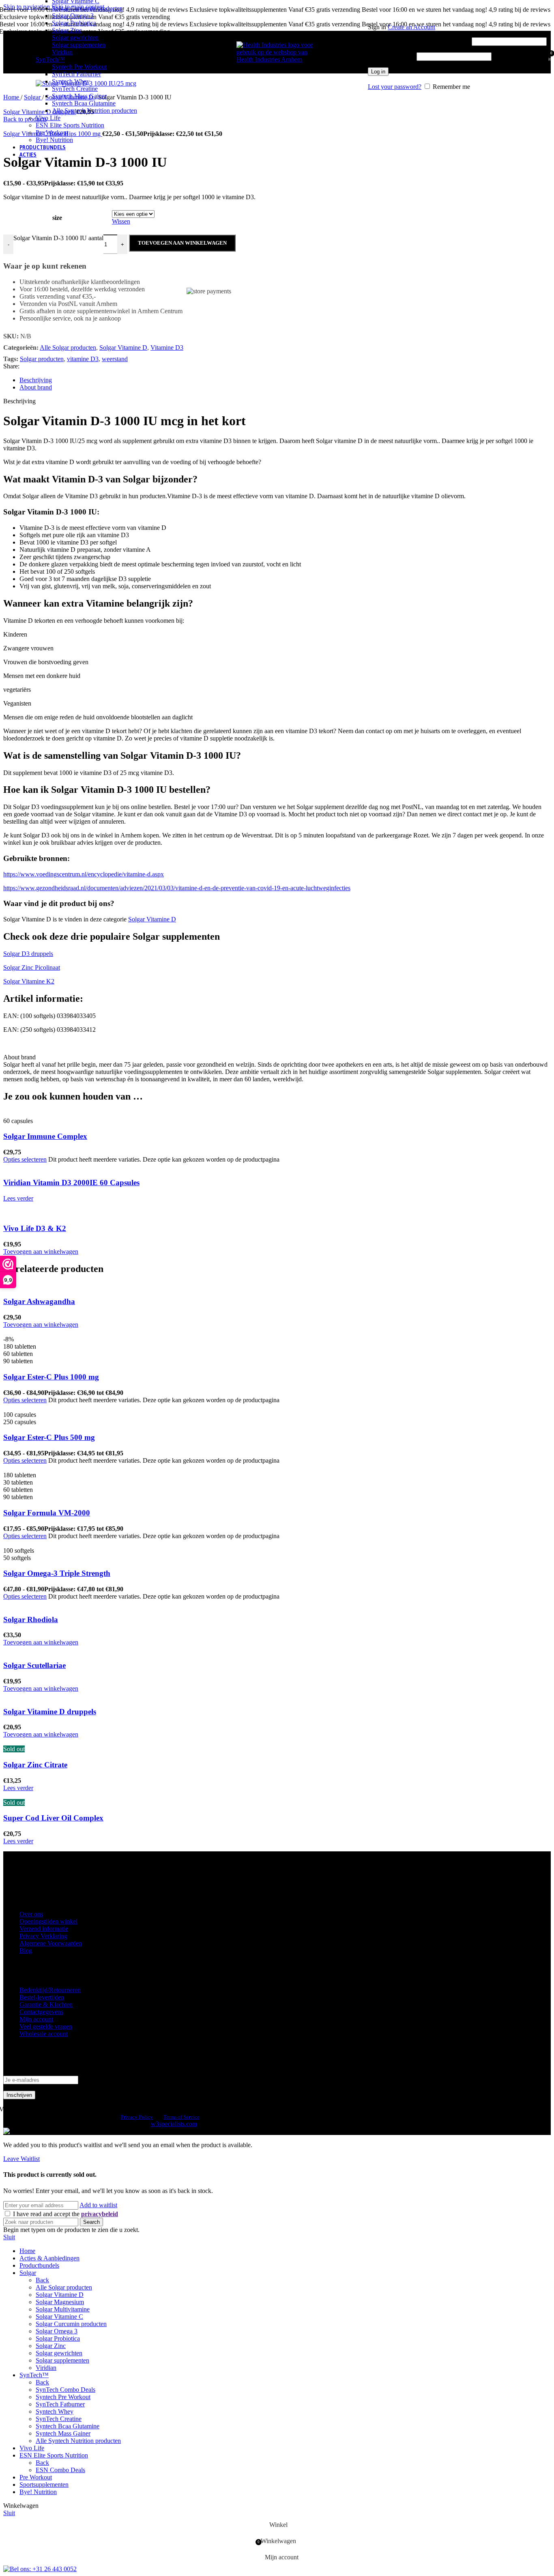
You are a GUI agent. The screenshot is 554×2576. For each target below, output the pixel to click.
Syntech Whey (71, 81)
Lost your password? (395, 87)
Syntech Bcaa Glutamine (84, 103)
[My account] (457, 15)
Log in (378, 72)
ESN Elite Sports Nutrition (70, 125)
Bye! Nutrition (54, 140)
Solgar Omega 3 (73, 16)
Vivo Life (48, 118)
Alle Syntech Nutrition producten (94, 111)
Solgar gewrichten (75, 38)
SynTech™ (50, 59)
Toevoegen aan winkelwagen (182, 243)
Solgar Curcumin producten (87, 8)
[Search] (364, 52)
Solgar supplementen (79, 45)
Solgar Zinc (67, 30)
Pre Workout (52, 132)
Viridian (62, 52)
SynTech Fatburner (76, 74)
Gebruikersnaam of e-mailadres (419, 41)
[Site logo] (277, 59)
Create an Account (411, 27)
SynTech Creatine (75, 89)
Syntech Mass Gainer (79, 96)
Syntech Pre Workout (79, 67)
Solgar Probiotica (74, 23)
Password (391, 56)
